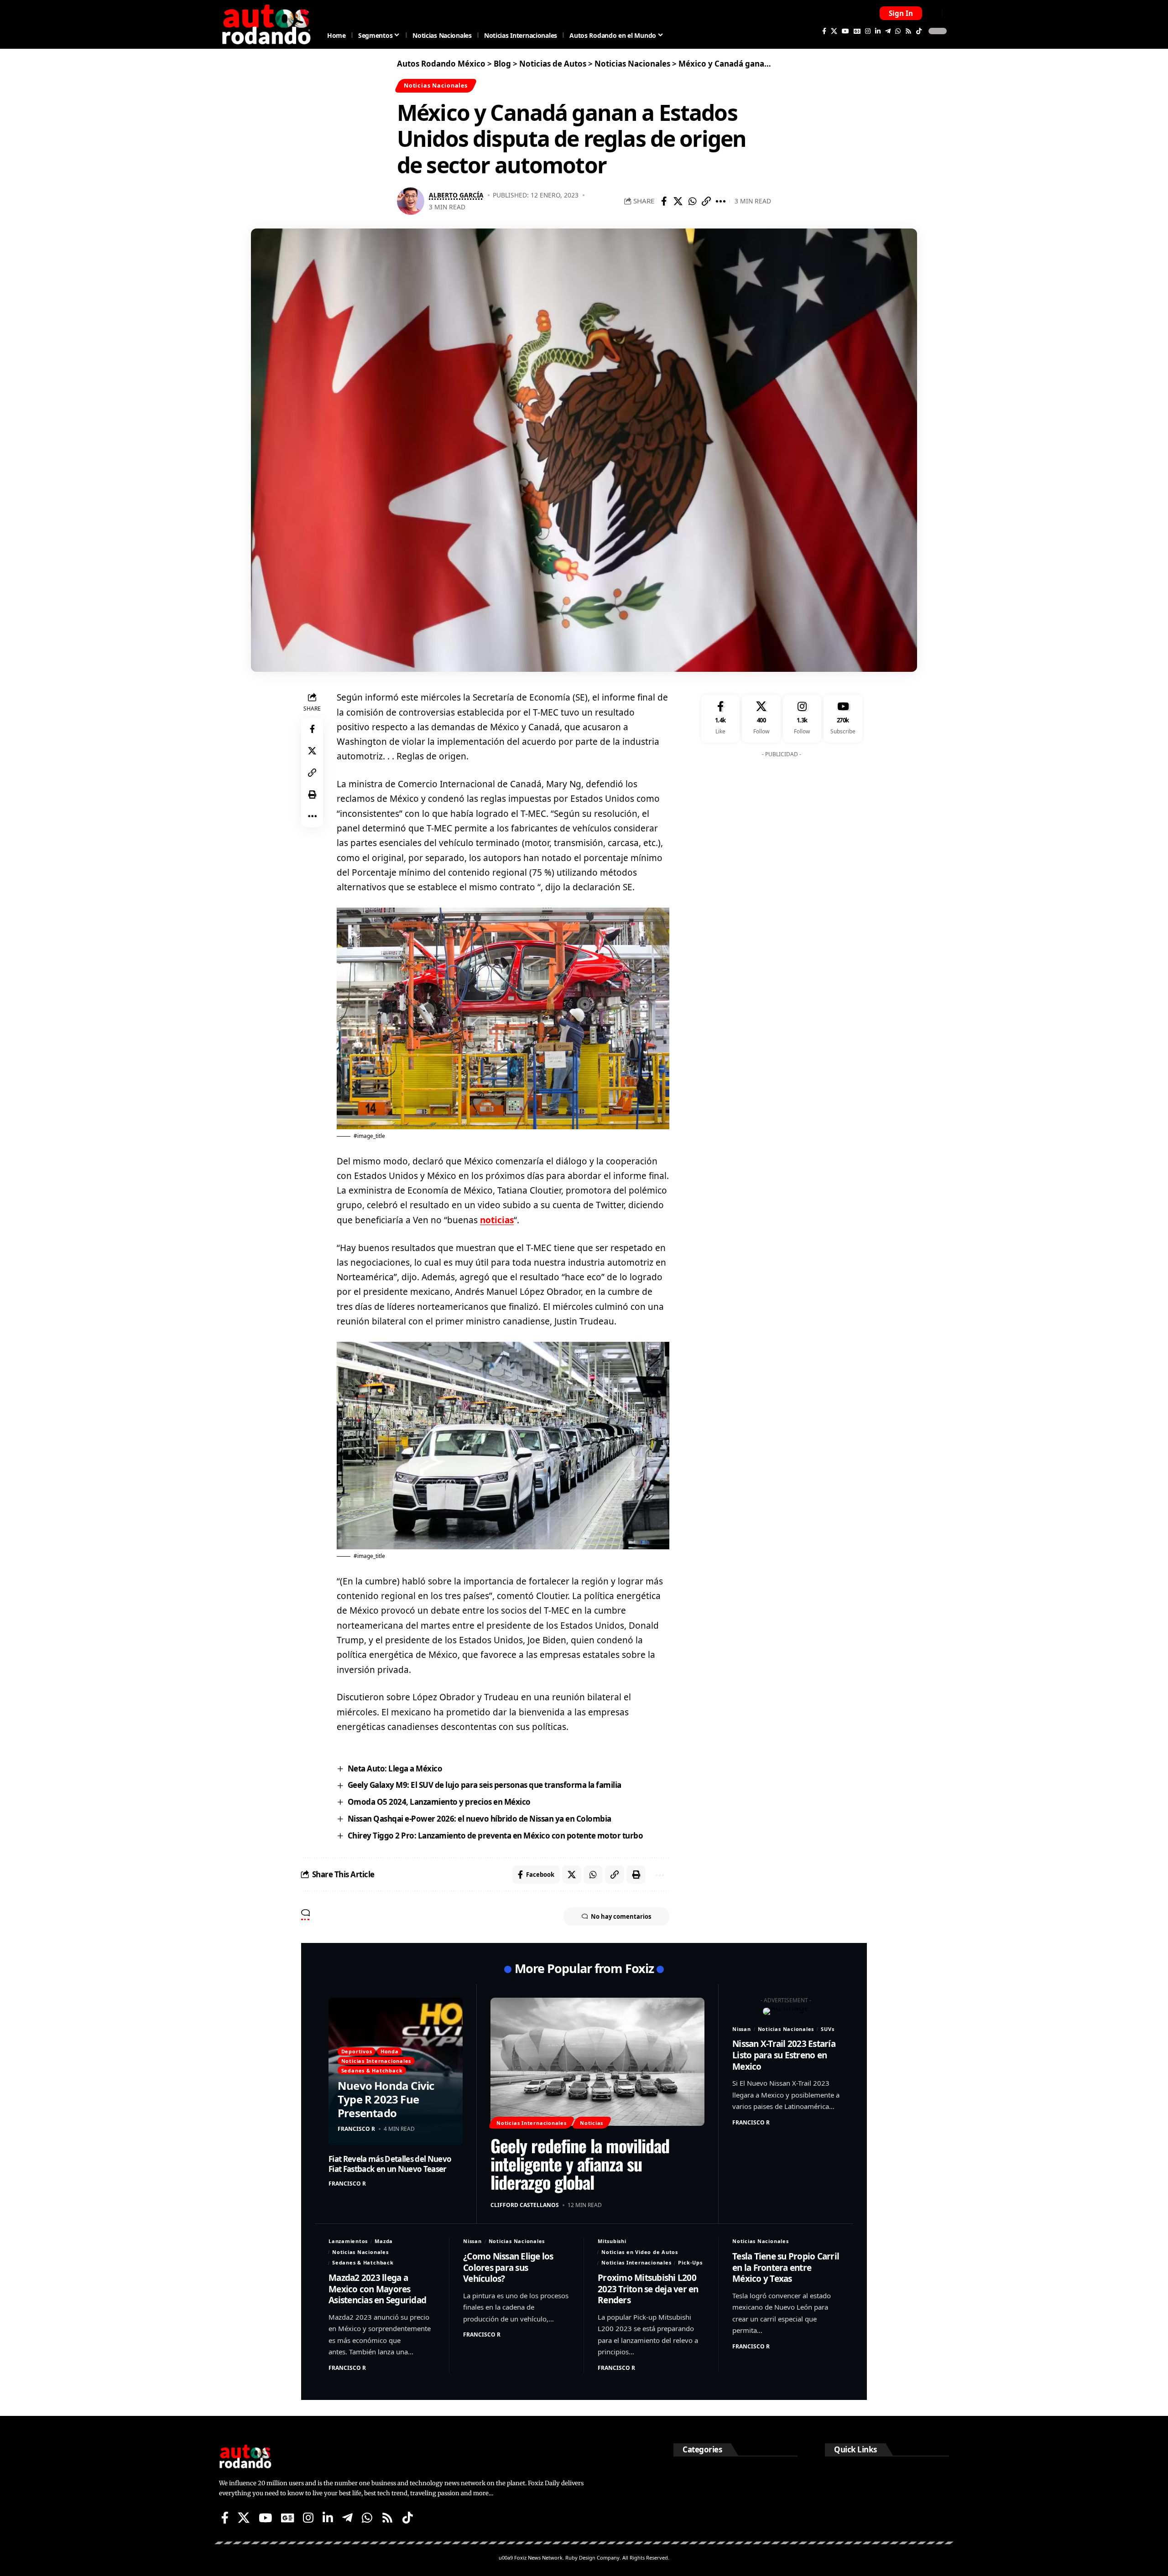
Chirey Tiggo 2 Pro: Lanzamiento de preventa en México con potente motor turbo (495, 1836)
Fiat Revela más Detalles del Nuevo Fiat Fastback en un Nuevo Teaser (390, 2164)
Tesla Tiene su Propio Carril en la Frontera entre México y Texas (786, 2267)
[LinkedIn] (878, 31)
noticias (497, 1220)
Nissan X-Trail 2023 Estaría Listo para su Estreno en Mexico (784, 2055)
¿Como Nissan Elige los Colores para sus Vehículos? (508, 2267)
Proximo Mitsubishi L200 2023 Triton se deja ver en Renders (648, 2289)
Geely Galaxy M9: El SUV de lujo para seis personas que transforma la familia (485, 1785)
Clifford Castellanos (525, 2205)
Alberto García (456, 195)
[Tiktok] (919, 31)
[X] (834, 31)
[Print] (312, 795)
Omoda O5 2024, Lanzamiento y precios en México (439, 1802)
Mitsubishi (612, 2241)
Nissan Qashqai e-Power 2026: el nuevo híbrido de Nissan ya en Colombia (480, 1819)
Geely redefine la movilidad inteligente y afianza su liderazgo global (580, 2164)
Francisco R (356, 2129)
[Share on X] (678, 201)
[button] (901, 13)
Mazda (384, 2241)
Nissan (742, 2029)
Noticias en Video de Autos (640, 2252)
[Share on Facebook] (664, 201)
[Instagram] (868, 31)
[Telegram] (888, 31)
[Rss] (908, 31)
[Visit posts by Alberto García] (411, 201)
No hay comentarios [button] (621, 1916)
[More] (720, 201)
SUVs (827, 2029)
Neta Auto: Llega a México (395, 1768)
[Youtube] (843, 719)
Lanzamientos (348, 2241)
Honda (390, 2051)
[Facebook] (824, 31)
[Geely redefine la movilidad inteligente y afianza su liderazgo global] (597, 2062)
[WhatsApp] (898, 31)
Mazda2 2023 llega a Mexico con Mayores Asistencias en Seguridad (377, 2289)
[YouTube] (845, 31)
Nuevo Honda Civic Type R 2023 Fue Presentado (386, 2099)
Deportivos (357, 2051)
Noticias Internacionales (376, 2061)
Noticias (592, 2123)
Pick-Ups (690, 2262)
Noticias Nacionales (436, 85)
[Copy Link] (706, 201)
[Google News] (857, 31)
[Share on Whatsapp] (692, 201)
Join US (933, 13)
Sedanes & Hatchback (372, 2070)
